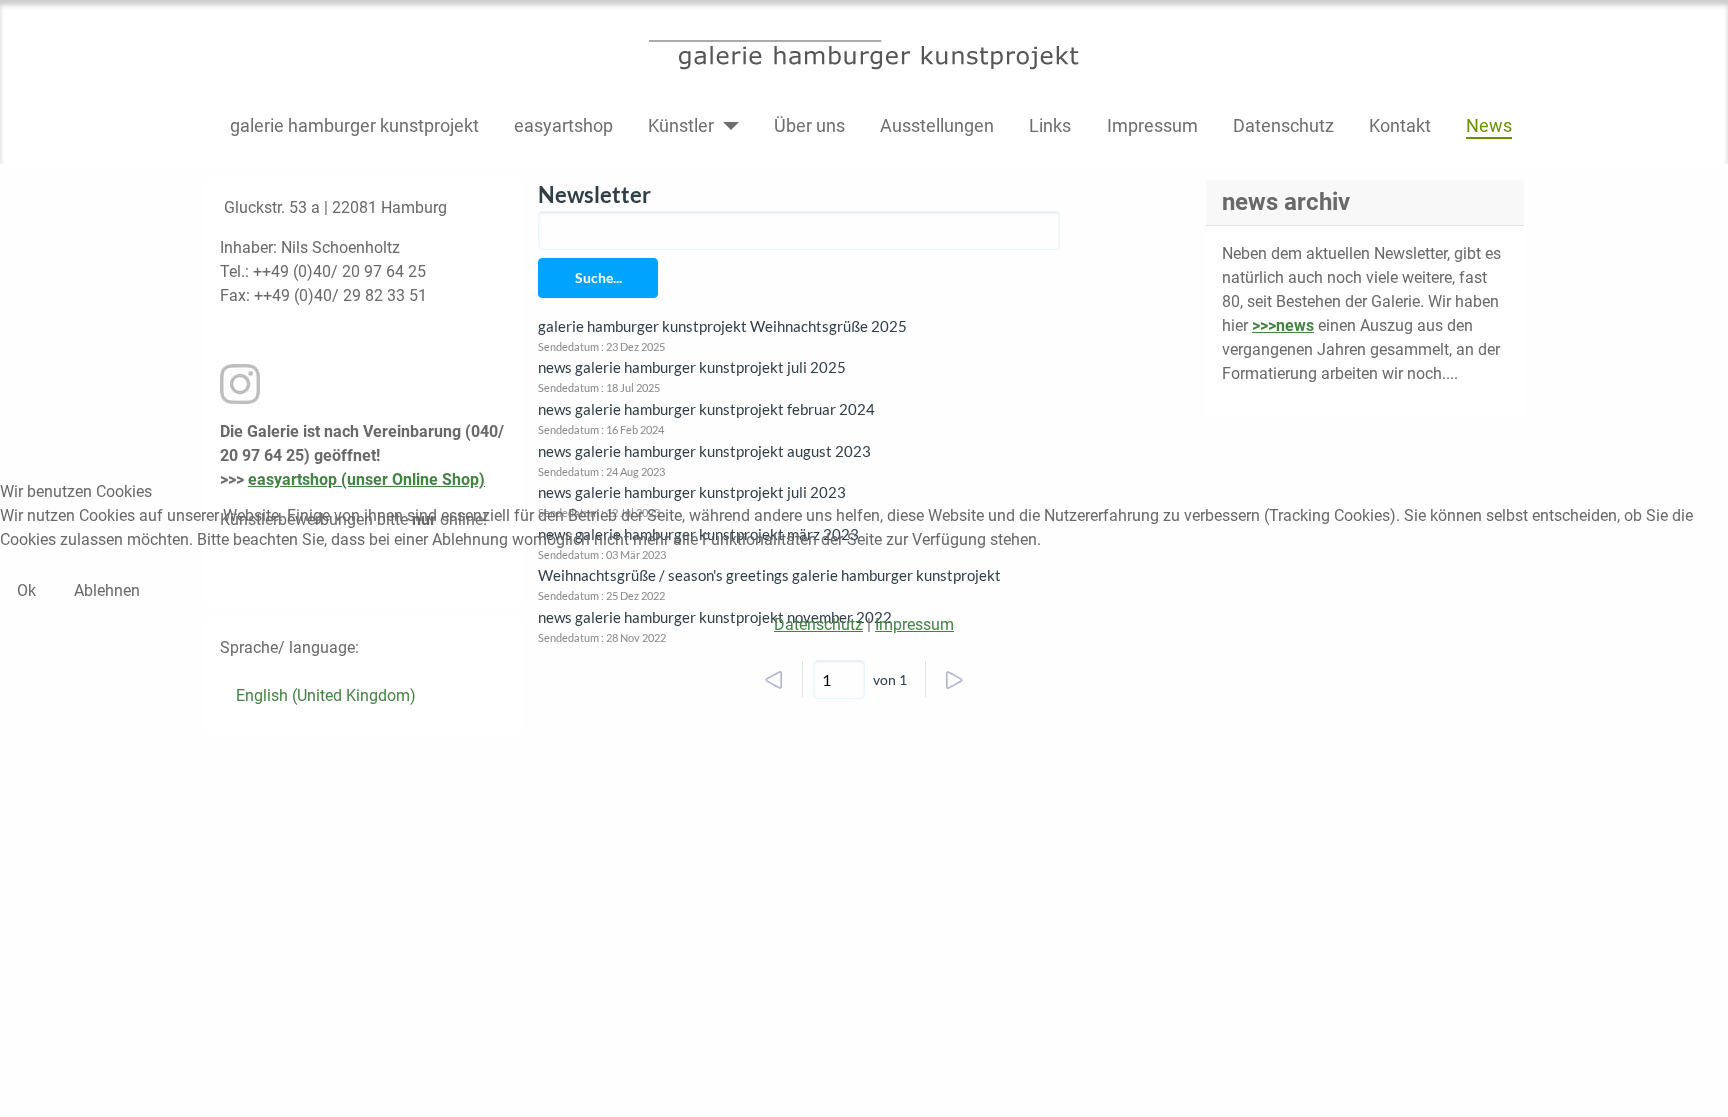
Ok (26, 590)
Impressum (914, 624)
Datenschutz (818, 624)
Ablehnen (107, 590)
